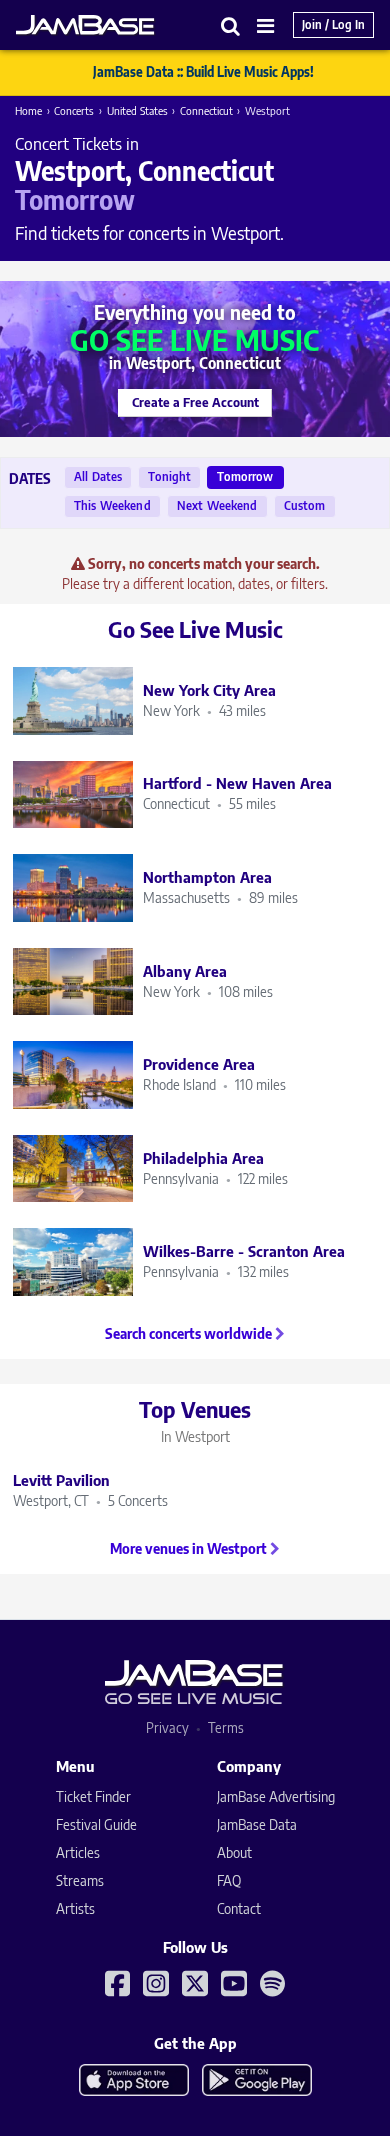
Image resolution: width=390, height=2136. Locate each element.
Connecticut (206, 110)
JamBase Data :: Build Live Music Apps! (203, 72)
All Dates (98, 476)
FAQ (229, 1880)
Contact (239, 1908)
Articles (78, 1852)
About (234, 1852)
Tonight (169, 476)
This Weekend (112, 505)
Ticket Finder (93, 1796)
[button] (231, 25)
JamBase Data (257, 1824)
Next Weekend (217, 505)
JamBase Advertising (276, 1796)
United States (137, 110)
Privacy (167, 1727)
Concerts (74, 110)
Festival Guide (96, 1824)
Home (28, 110)
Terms (226, 1727)
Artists (75, 1908)
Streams (80, 1880)
